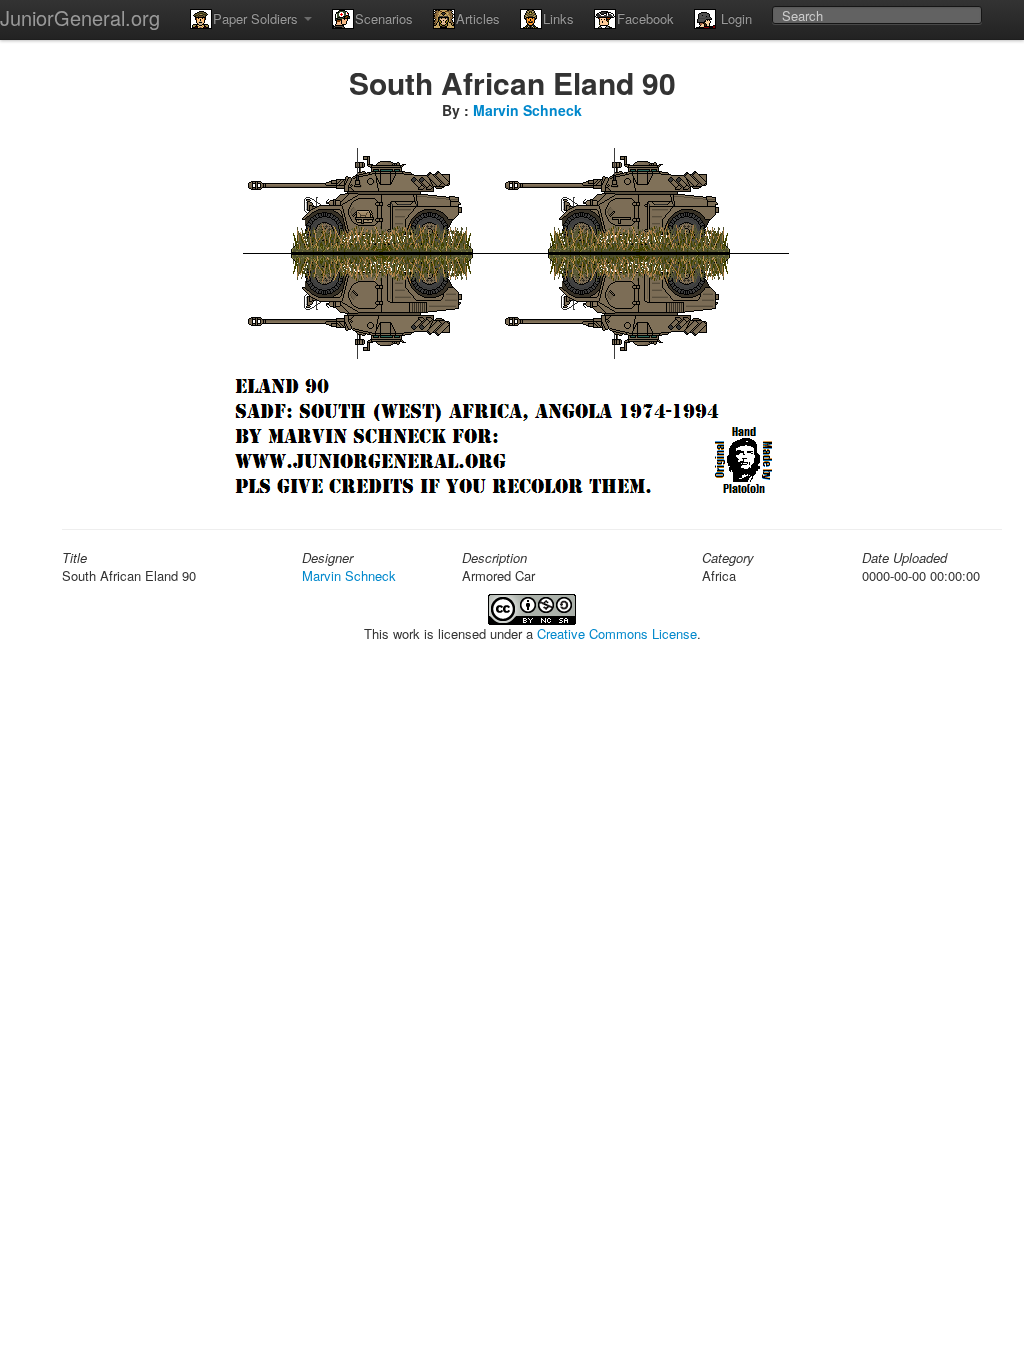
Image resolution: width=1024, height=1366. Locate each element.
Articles (478, 18)
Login (734, 18)
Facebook (645, 18)
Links (558, 18)
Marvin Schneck (527, 110)
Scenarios (384, 18)
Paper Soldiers (257, 18)
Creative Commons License (617, 633)
